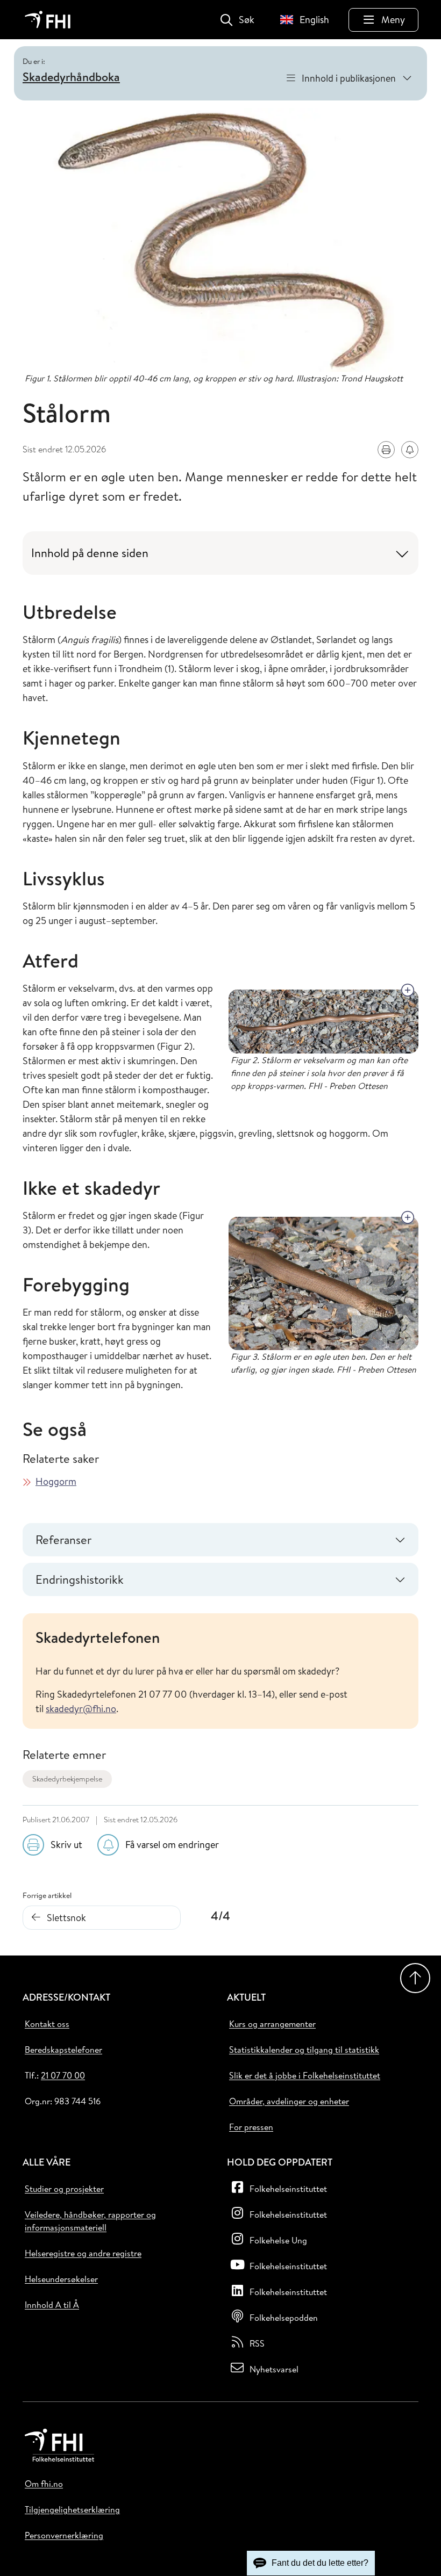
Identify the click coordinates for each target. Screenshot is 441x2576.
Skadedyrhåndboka (71, 77)
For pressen (251, 2127)
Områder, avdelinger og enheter (289, 2101)
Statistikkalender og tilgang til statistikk (304, 2050)
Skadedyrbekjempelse (67, 1779)
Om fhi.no (44, 2484)
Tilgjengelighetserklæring (72, 2509)
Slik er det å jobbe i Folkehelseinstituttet (305, 2075)
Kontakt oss (47, 2024)
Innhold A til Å (52, 2305)
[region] (220, 1671)
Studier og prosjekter (64, 2189)
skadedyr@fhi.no (81, 1709)
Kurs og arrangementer (272, 2024)
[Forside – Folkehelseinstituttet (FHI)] (48, 20)
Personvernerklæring (64, 2535)
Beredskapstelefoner (63, 2050)
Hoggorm (56, 1481)
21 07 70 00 (63, 2075)
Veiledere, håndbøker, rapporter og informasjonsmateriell (90, 2221)
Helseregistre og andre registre (83, 2253)
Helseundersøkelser (61, 2279)
